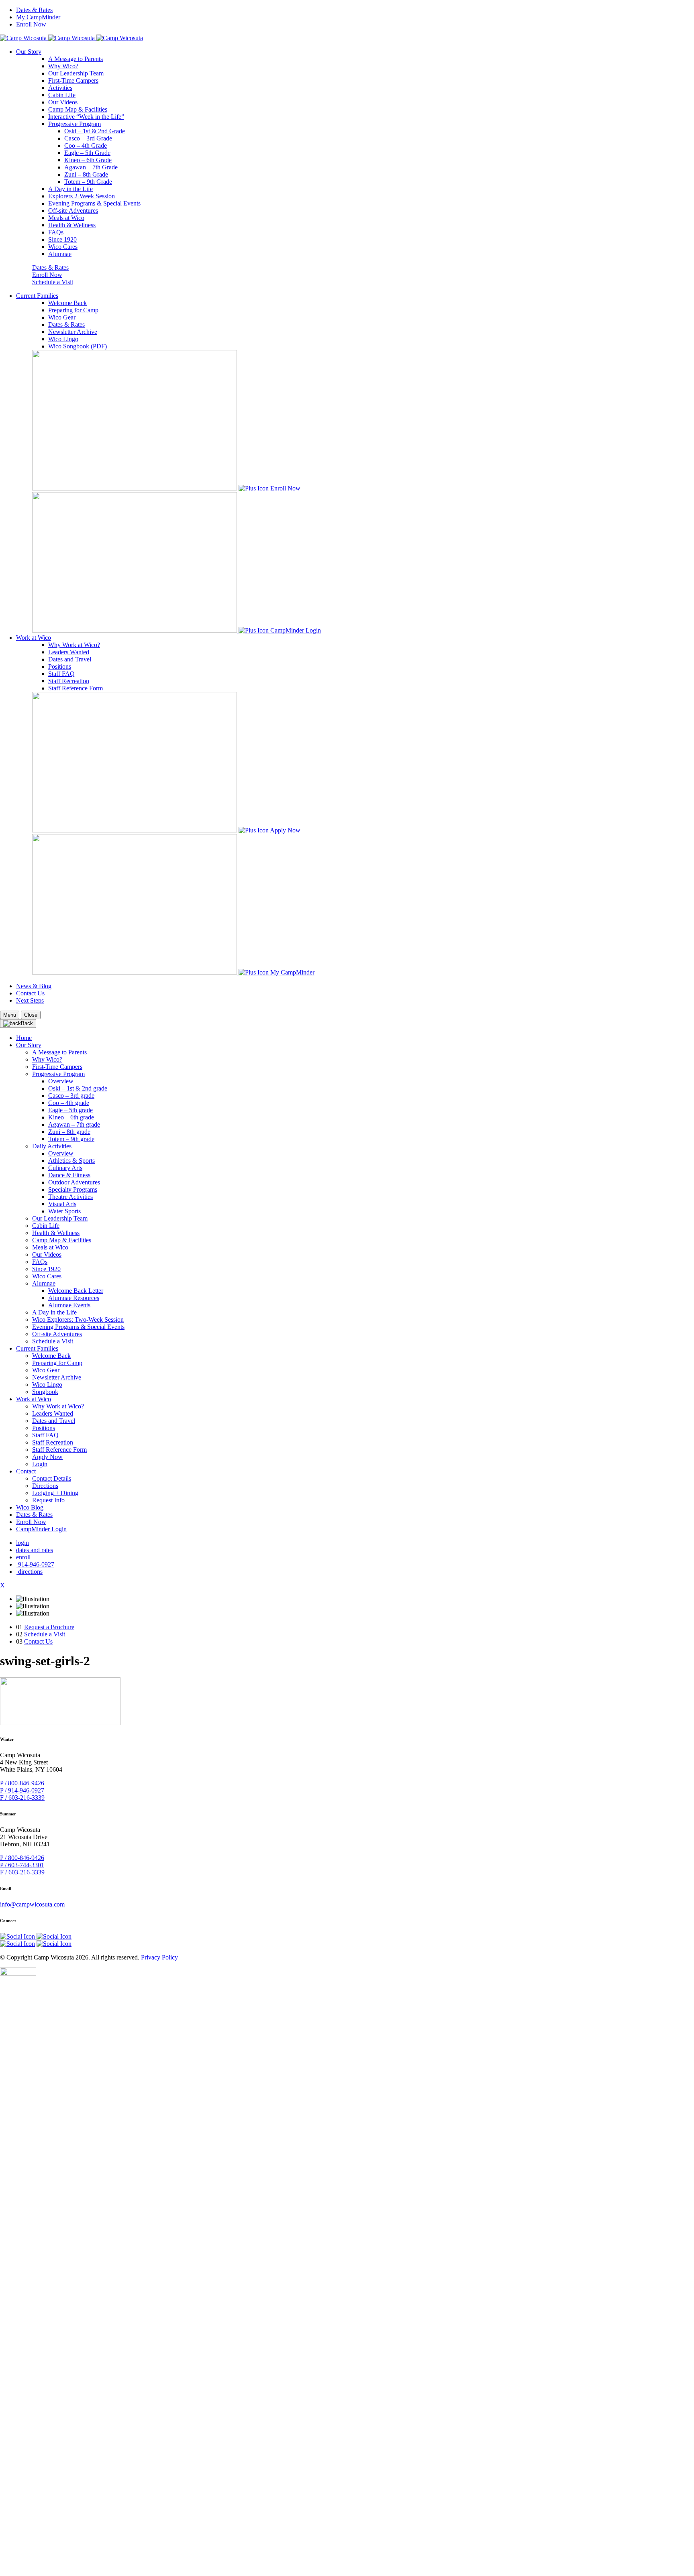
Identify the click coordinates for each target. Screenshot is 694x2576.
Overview (61, 1081)
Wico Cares (63, 247)
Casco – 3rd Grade (88, 138)
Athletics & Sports (71, 1161)
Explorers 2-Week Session (82, 196)
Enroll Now (31, 24)
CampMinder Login (296, 630)
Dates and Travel (70, 659)
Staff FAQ (61, 674)
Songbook (45, 1392)
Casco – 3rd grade (71, 1096)
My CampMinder (38, 17)
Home (24, 1038)
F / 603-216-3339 (22, 1798)
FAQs (56, 232)
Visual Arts (62, 1204)
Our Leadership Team (76, 73)
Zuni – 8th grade (69, 1132)
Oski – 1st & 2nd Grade (95, 131)
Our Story (29, 52)
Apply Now (285, 830)
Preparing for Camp (73, 310)
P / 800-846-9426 (22, 1783)
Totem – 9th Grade (88, 182)
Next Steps (30, 1000)
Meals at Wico (66, 218)
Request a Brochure (49, 1627)
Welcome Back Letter (76, 1291)
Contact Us (30, 993)
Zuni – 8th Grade (86, 174)
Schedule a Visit (53, 282)
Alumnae (60, 254)
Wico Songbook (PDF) (78, 346)
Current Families (37, 296)
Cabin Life (62, 95)
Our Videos (63, 102)
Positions (60, 666)
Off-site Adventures (73, 211)
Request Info (48, 1500)
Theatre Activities (70, 1197)
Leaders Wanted (69, 652)
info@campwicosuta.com (32, 1904)
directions (30, 1572)
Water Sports (64, 1211)
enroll (23, 1557)
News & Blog (34, 986)
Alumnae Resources (74, 1298)
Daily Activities (52, 1146)
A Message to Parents (76, 59)
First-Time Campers (73, 80)
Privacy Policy (159, 1957)
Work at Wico (34, 638)
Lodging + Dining (55, 1493)
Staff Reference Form (76, 688)
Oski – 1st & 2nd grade (78, 1088)
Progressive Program (75, 124)
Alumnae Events (69, 1305)
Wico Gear (62, 317)
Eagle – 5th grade (70, 1110)
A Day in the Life (70, 189)
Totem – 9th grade (71, 1139)
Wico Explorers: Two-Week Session (78, 1320)
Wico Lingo (63, 339)
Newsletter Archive (73, 332)
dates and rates (35, 1550)
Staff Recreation (69, 681)
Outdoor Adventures (74, 1182)
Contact (26, 1471)
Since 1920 (62, 239)
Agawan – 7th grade (74, 1124)
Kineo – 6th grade (71, 1117)
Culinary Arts (65, 1168)
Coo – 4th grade (69, 1103)
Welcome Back (67, 303)
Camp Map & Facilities (78, 109)
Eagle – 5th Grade (87, 153)
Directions (45, 1486)
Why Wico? (63, 66)
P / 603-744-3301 (22, 1865)
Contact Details (52, 1478)
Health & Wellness (72, 225)
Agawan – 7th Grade (91, 167)
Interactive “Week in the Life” (86, 117)
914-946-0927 (35, 1564)
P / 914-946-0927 (22, 1790)
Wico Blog (30, 1507)
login (22, 1543)
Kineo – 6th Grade (88, 160)
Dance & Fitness (69, 1175)
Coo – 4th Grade (86, 145)
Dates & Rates (34, 10)
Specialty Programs (73, 1189)
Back (27, 1023)
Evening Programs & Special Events (94, 203)
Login (40, 1464)
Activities (60, 88)
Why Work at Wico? (74, 645)
